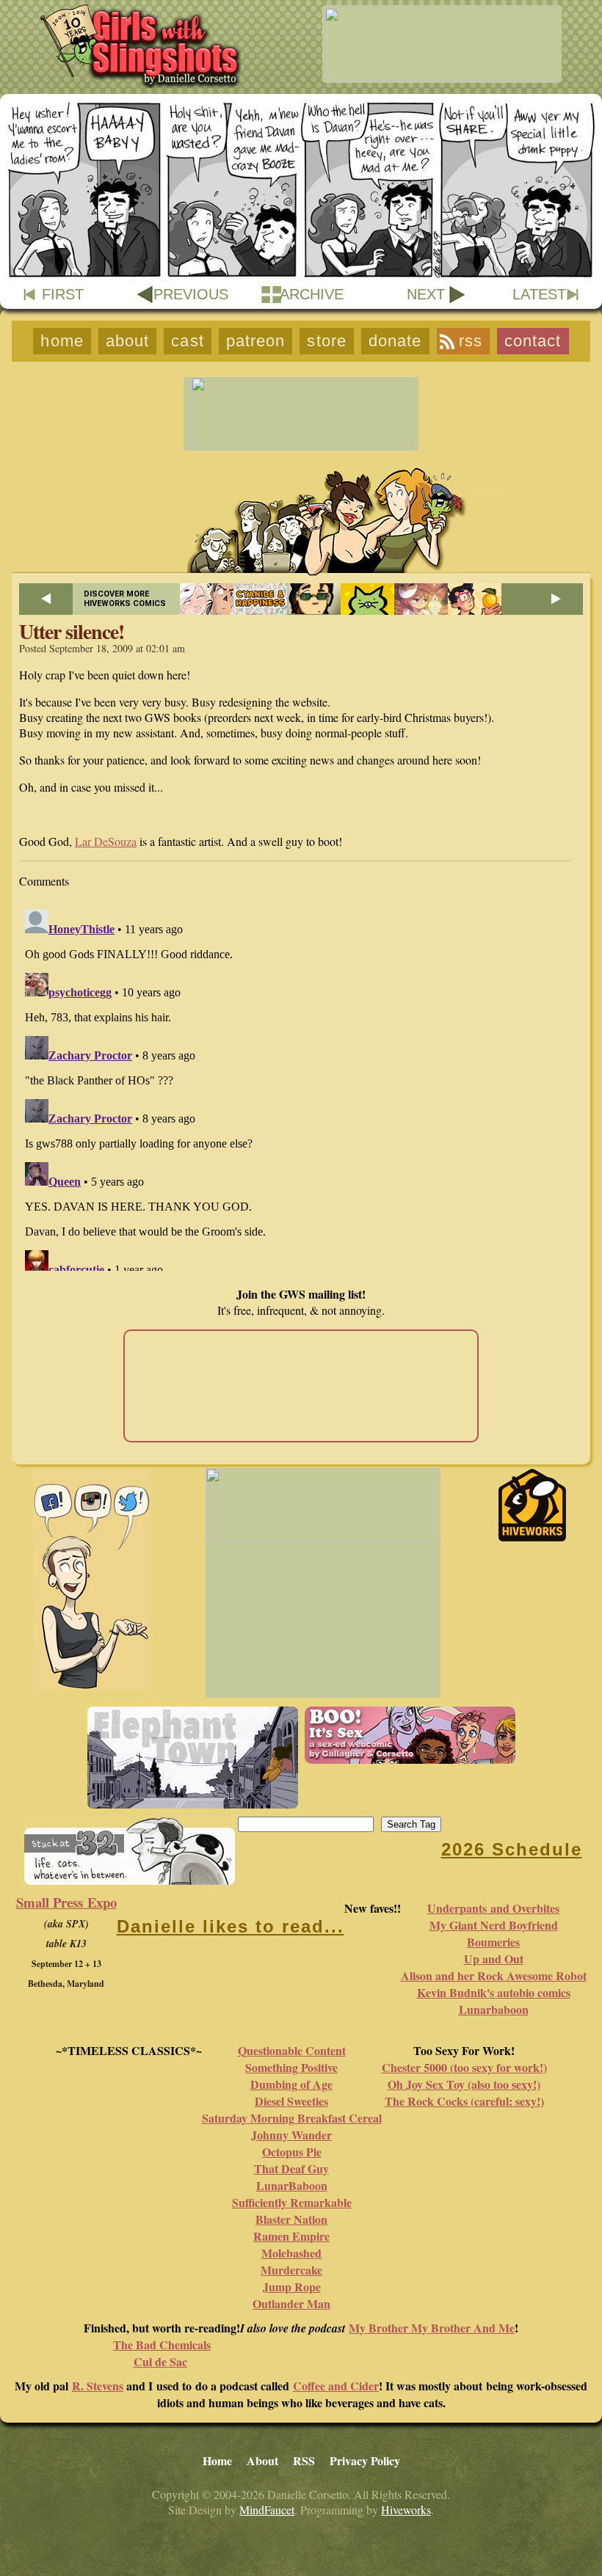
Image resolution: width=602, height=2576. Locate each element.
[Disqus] (301, 1087)
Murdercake (291, 2270)
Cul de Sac (160, 2361)
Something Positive (291, 2067)
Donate (395, 341)
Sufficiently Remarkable (292, 2202)
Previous (191, 294)
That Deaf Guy (291, 2168)
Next (426, 294)
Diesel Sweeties (291, 2101)
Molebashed (291, 2253)
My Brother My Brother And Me (432, 2328)
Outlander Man (291, 2303)
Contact (533, 341)
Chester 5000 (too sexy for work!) (464, 2067)
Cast (187, 341)
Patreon (256, 341)
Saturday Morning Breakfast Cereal (292, 2118)
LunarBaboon (292, 2185)
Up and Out (494, 1959)
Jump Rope (292, 2287)
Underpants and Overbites (493, 1908)
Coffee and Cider (336, 2386)
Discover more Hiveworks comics (125, 599)
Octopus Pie (292, 2152)
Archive (312, 294)
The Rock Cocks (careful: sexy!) (464, 2101)
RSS (471, 341)
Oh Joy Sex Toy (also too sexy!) (464, 2084)
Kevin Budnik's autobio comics (494, 1992)
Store (327, 341)
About (128, 341)
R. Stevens (98, 2386)
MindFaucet (267, 2510)
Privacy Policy (365, 2460)
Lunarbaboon (494, 2009)
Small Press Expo (66, 1902)
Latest (539, 294)
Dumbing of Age (291, 2084)
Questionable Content (292, 2050)
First (63, 294)
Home (62, 341)
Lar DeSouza (106, 841)
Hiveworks (406, 2510)
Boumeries (493, 1942)
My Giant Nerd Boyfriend (494, 1925)
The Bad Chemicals (162, 2345)
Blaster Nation (291, 2219)
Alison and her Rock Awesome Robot (494, 1975)
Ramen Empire (291, 2236)
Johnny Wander (291, 2135)
